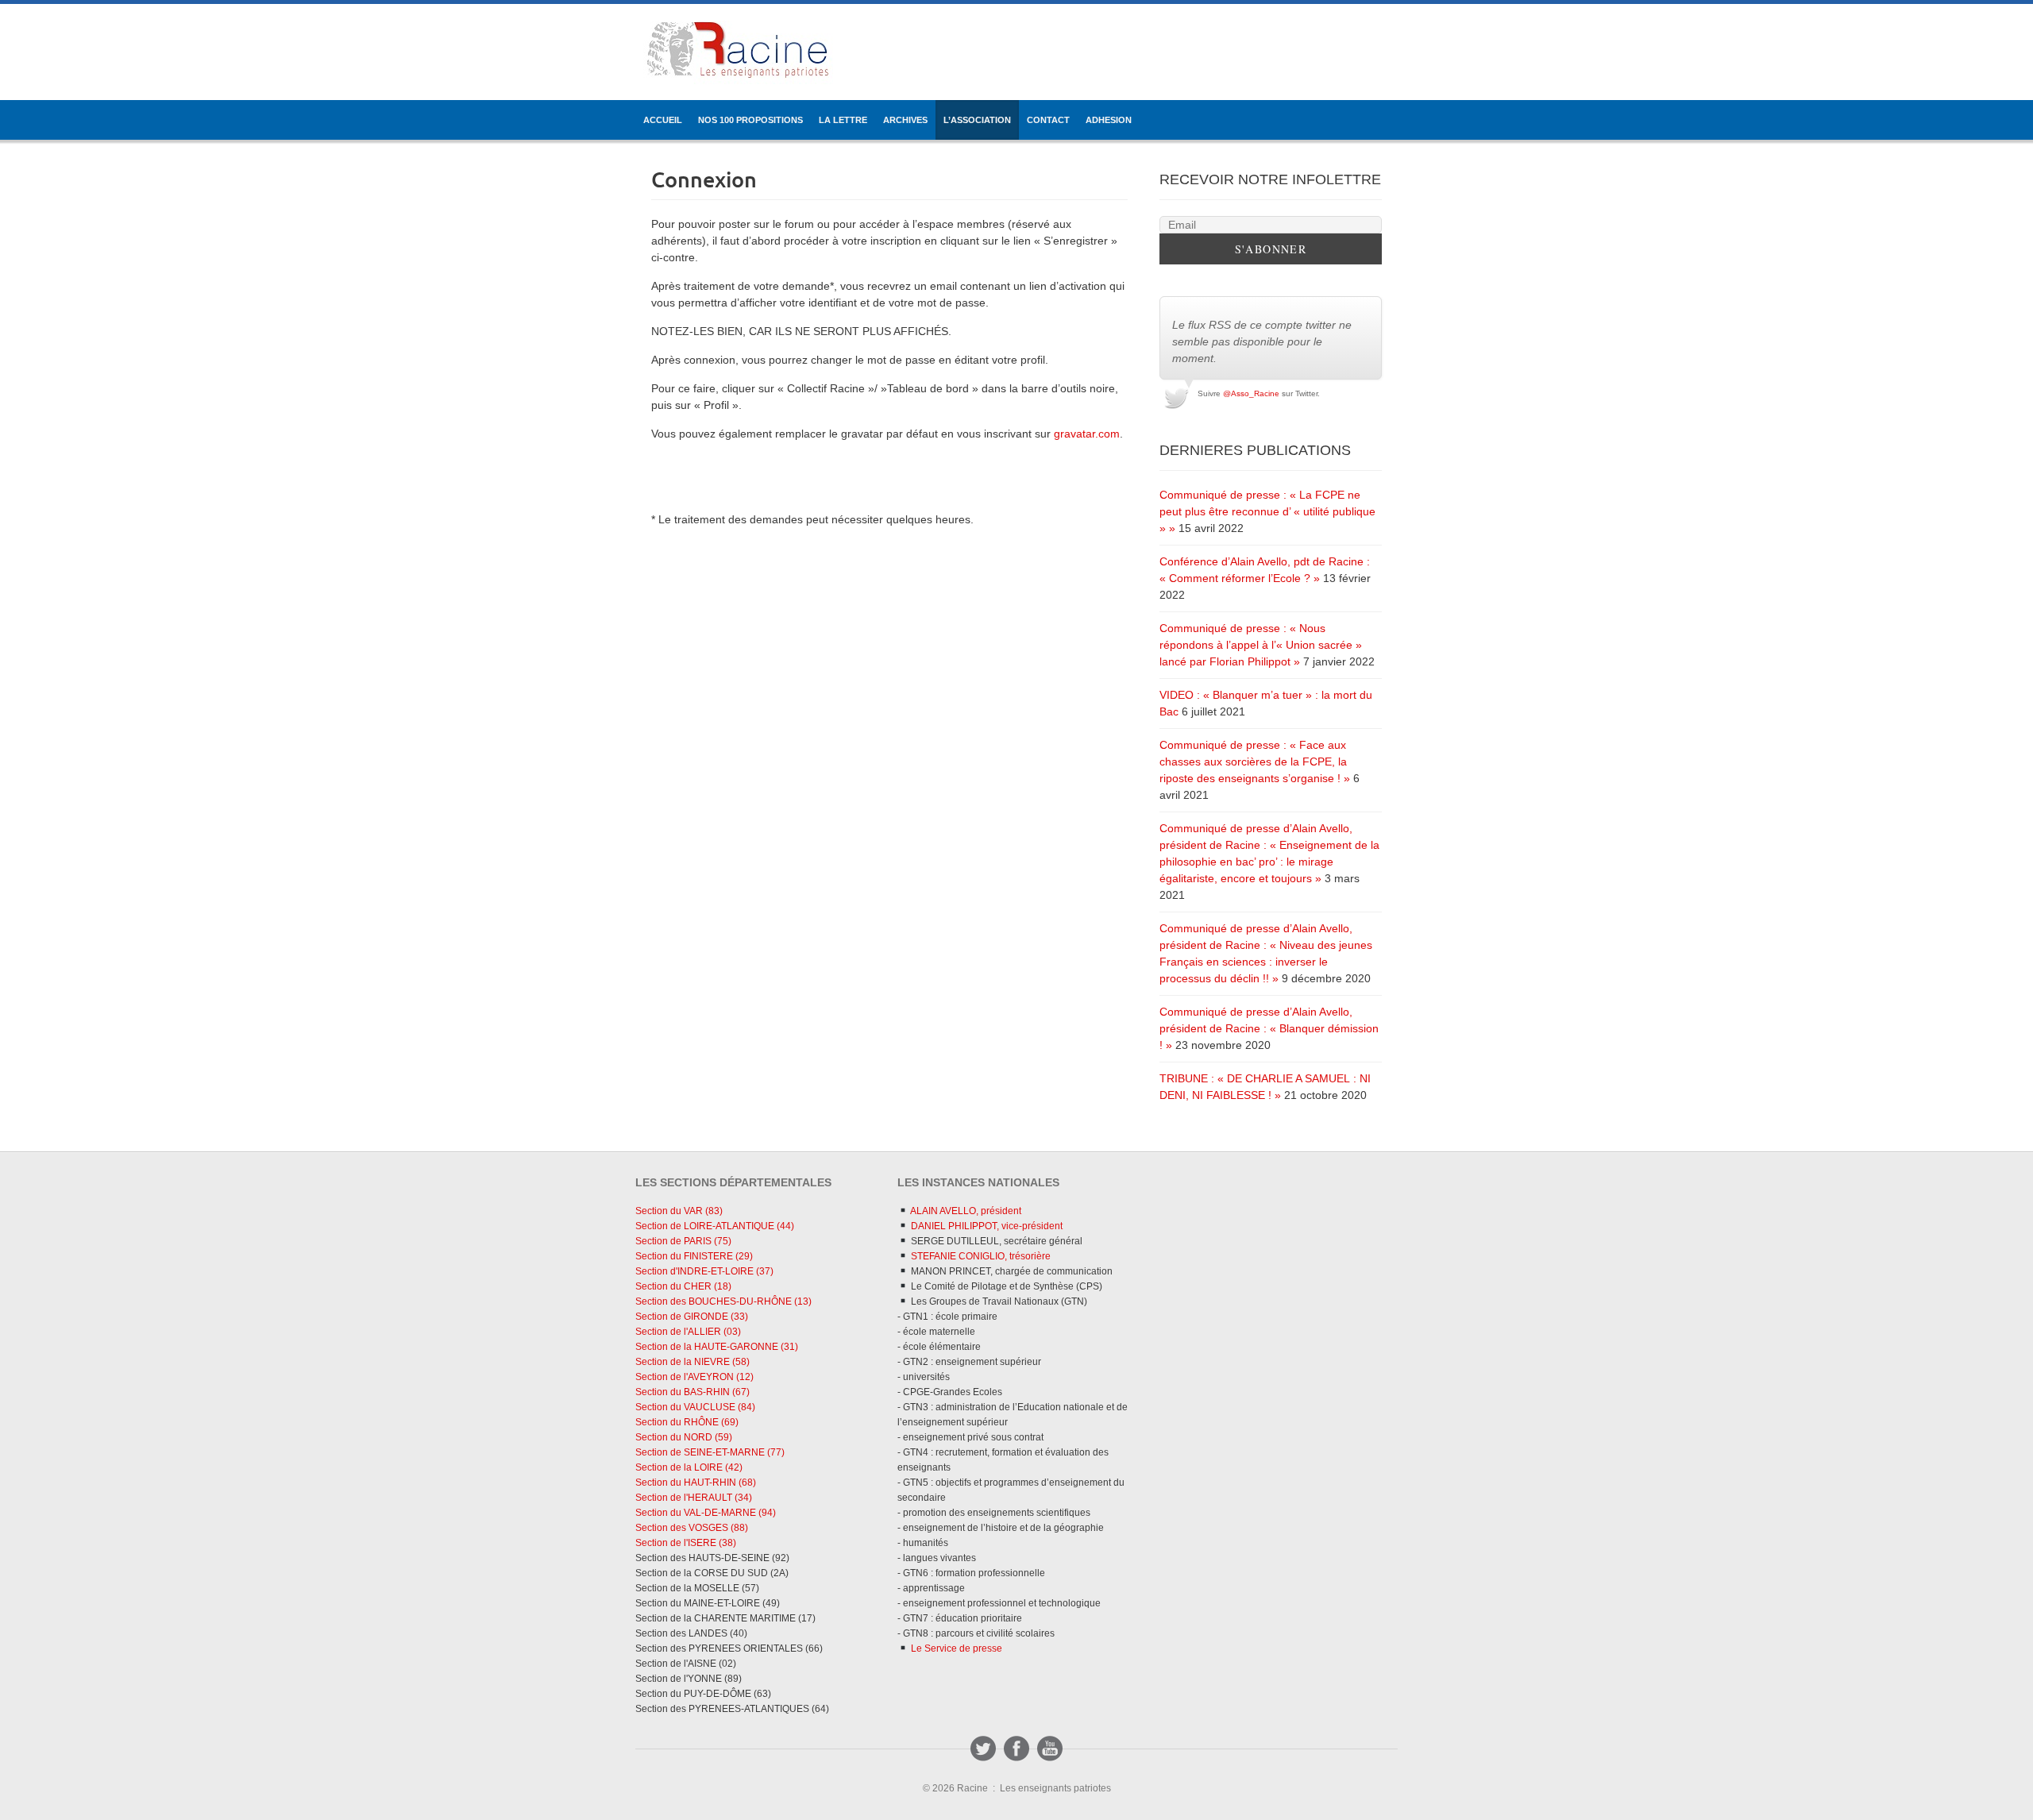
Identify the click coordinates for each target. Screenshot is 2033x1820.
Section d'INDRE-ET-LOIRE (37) (704, 1271)
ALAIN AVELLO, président (965, 1211)
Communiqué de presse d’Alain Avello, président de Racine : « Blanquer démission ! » (1269, 1028)
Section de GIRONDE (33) (692, 1317)
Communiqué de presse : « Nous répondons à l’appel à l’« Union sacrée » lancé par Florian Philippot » (1261, 645)
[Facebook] (1016, 1749)
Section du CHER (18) (683, 1286)
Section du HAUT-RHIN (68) (696, 1483)
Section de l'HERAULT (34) (694, 1498)
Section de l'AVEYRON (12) (694, 1377)
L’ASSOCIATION (977, 120)
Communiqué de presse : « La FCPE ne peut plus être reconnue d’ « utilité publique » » (1267, 511)
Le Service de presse (955, 1648)
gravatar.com (1087, 434)
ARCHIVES (905, 120)
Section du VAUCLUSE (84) (695, 1407)
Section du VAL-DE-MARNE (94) (706, 1513)
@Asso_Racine (1251, 393)
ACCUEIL (663, 120)
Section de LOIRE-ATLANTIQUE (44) (715, 1226)
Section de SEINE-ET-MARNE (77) (710, 1452)
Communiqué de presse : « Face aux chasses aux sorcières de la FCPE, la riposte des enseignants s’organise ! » (1255, 762)
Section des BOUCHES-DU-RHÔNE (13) (723, 1301)
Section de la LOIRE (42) (689, 1467)
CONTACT (1048, 120)
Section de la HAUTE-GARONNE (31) (717, 1347)
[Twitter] (983, 1749)
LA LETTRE (843, 120)
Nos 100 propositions (750, 120)
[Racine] (738, 52)
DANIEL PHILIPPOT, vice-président (986, 1226)
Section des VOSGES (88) (692, 1528)
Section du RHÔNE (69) (687, 1422)
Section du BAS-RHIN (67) (692, 1392)
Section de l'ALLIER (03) (688, 1332)
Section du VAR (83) (679, 1211)
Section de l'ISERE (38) (686, 1543)
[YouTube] (1050, 1749)
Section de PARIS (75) (683, 1241)
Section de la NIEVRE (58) (692, 1362)
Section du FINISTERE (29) (694, 1256)
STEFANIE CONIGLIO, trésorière (980, 1256)
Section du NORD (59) (684, 1437)
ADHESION (1109, 120)
